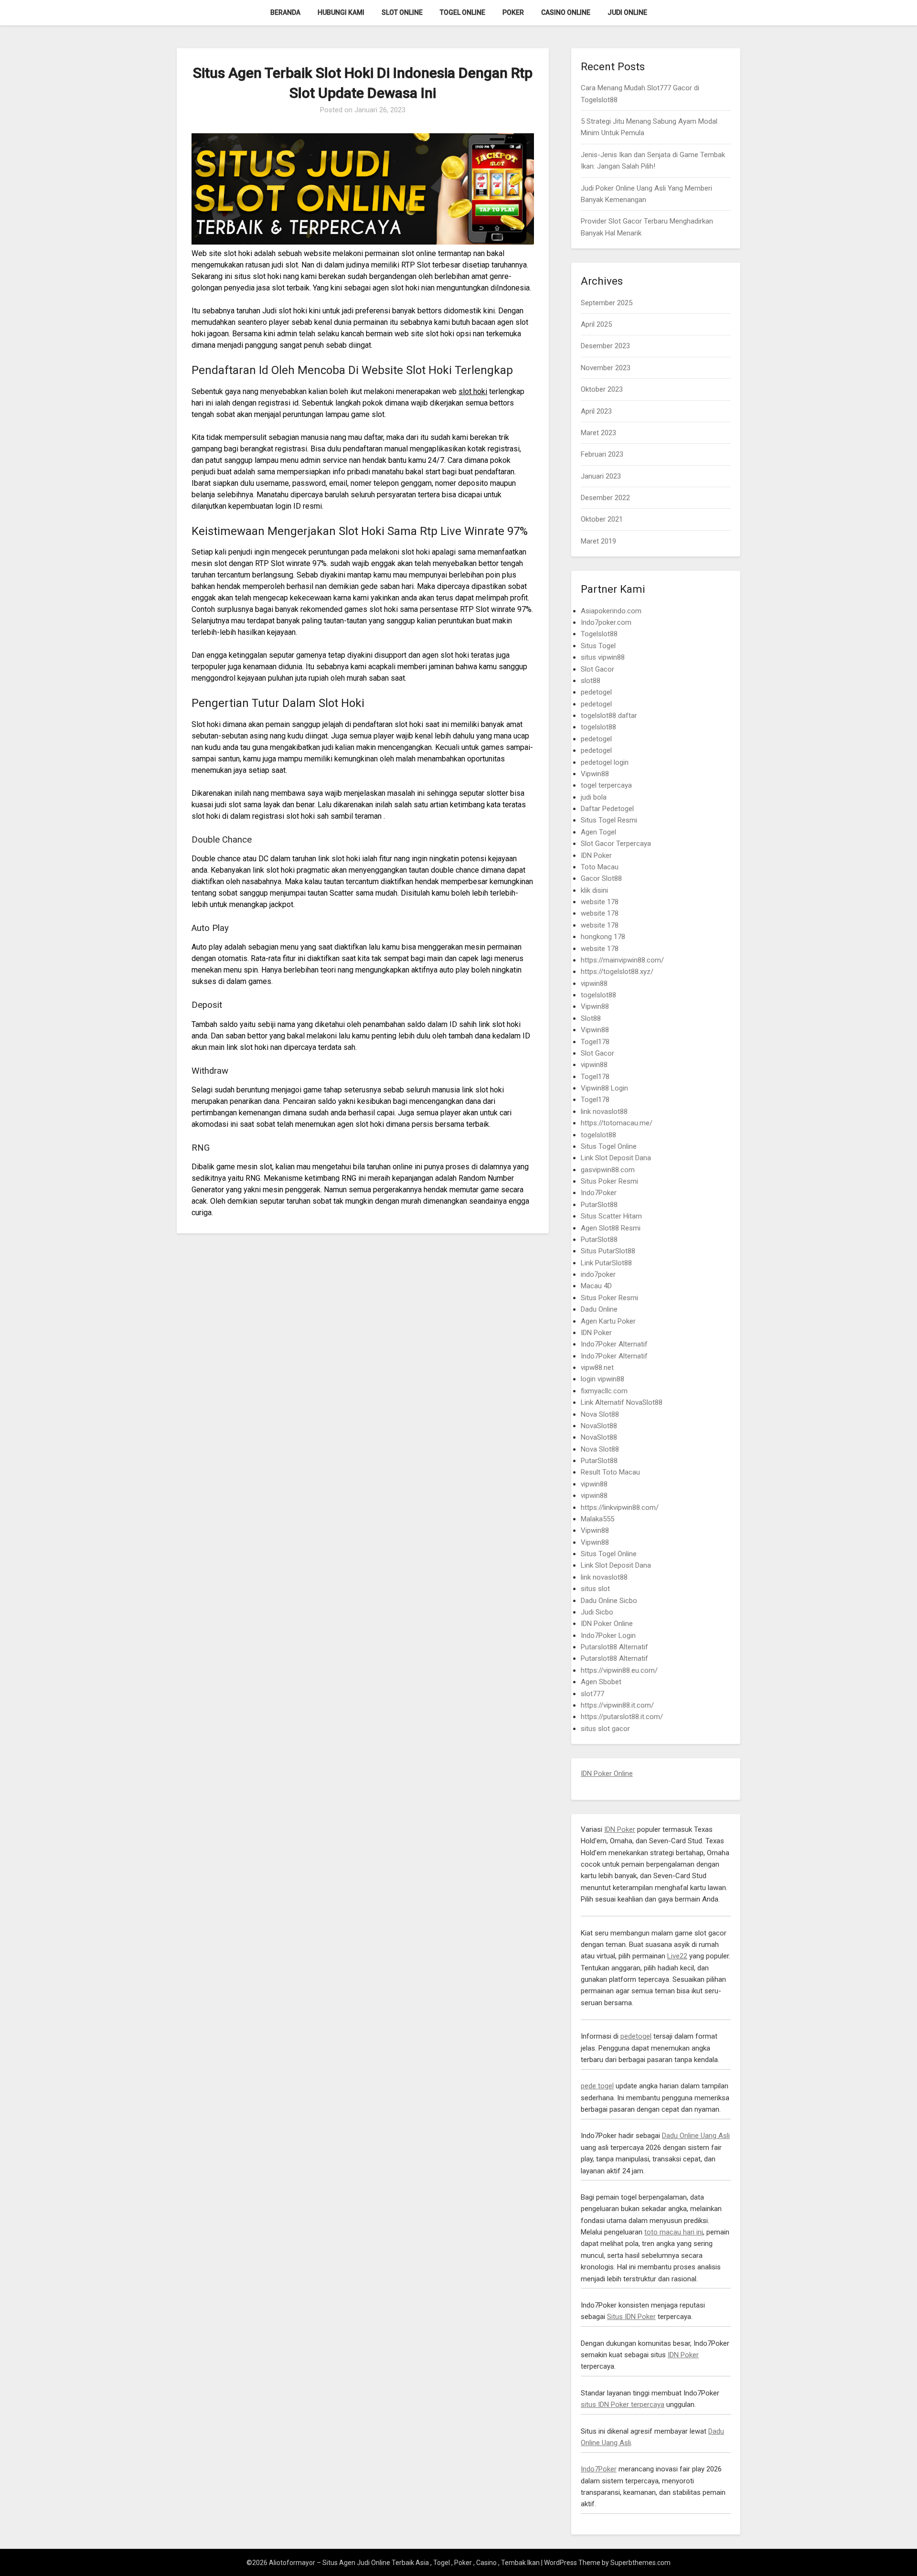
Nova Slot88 (600, 1414)
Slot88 (591, 1018)
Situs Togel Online (609, 1146)
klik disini (594, 890)
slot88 (591, 681)
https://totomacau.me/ (617, 1123)
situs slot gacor (605, 1729)
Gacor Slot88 (601, 878)
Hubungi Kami (341, 12)
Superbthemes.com (640, 2563)
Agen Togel (598, 832)
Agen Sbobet (601, 1682)
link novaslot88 (604, 1112)
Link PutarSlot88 (606, 1263)
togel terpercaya (606, 785)
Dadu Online (599, 1309)
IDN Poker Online (607, 1624)
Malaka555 (597, 1519)
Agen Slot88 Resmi (611, 1228)
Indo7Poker (599, 1193)
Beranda (285, 12)
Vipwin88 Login (604, 1088)
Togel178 (595, 1042)
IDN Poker (596, 855)
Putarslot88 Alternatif (614, 1647)
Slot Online (402, 12)
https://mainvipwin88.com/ (622, 960)
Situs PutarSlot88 (608, 1251)
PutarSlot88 (599, 1205)
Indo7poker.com (606, 622)
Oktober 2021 (602, 519)
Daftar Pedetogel (607, 809)
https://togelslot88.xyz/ (617, 972)
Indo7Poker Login (608, 1635)
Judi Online (627, 12)
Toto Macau (600, 867)
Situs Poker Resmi (609, 1181)
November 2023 (606, 368)
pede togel (597, 2086)
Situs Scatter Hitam (611, 1216)
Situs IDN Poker (631, 2317)
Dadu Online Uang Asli (696, 2136)
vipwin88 (594, 983)
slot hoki (473, 391)
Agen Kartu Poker (608, 1321)
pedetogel (596, 692)
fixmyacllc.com (604, 1391)
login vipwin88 (602, 1379)
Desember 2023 (605, 346)
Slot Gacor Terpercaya (616, 844)
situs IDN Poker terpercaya (623, 2405)
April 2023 (596, 411)
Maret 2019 (598, 541)
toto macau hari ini (674, 2232)
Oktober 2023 (602, 389)
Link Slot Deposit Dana (616, 1158)
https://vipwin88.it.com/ (617, 1705)
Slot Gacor (597, 669)
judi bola (594, 797)
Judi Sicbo (597, 1612)
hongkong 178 (603, 937)
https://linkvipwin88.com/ (620, 1507)
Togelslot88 (599, 634)
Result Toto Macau (610, 1472)
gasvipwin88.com (608, 1170)
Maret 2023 (598, 433)
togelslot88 (598, 727)
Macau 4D (596, 1286)
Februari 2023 (602, 454)
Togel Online (463, 12)
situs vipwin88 (603, 657)
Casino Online (566, 12)
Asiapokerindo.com (611, 611)
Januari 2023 (601, 476)
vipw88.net (597, 1368)
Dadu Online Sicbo (609, 1601)
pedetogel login (605, 762)
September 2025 (607, 303)
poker (513, 12)
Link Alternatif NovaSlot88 (622, 1402)
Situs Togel (598, 646)
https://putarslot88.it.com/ (622, 1717)
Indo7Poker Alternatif (614, 1344)
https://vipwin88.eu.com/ (619, 1670)
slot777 (592, 1694)
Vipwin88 (595, 774)
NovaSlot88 (599, 1426)
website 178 (600, 902)
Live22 (677, 1956)
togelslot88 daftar (609, 716)
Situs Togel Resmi (609, 820)
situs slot (595, 1589)
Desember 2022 (605, 498)
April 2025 (596, 324)
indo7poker (598, 1274)
